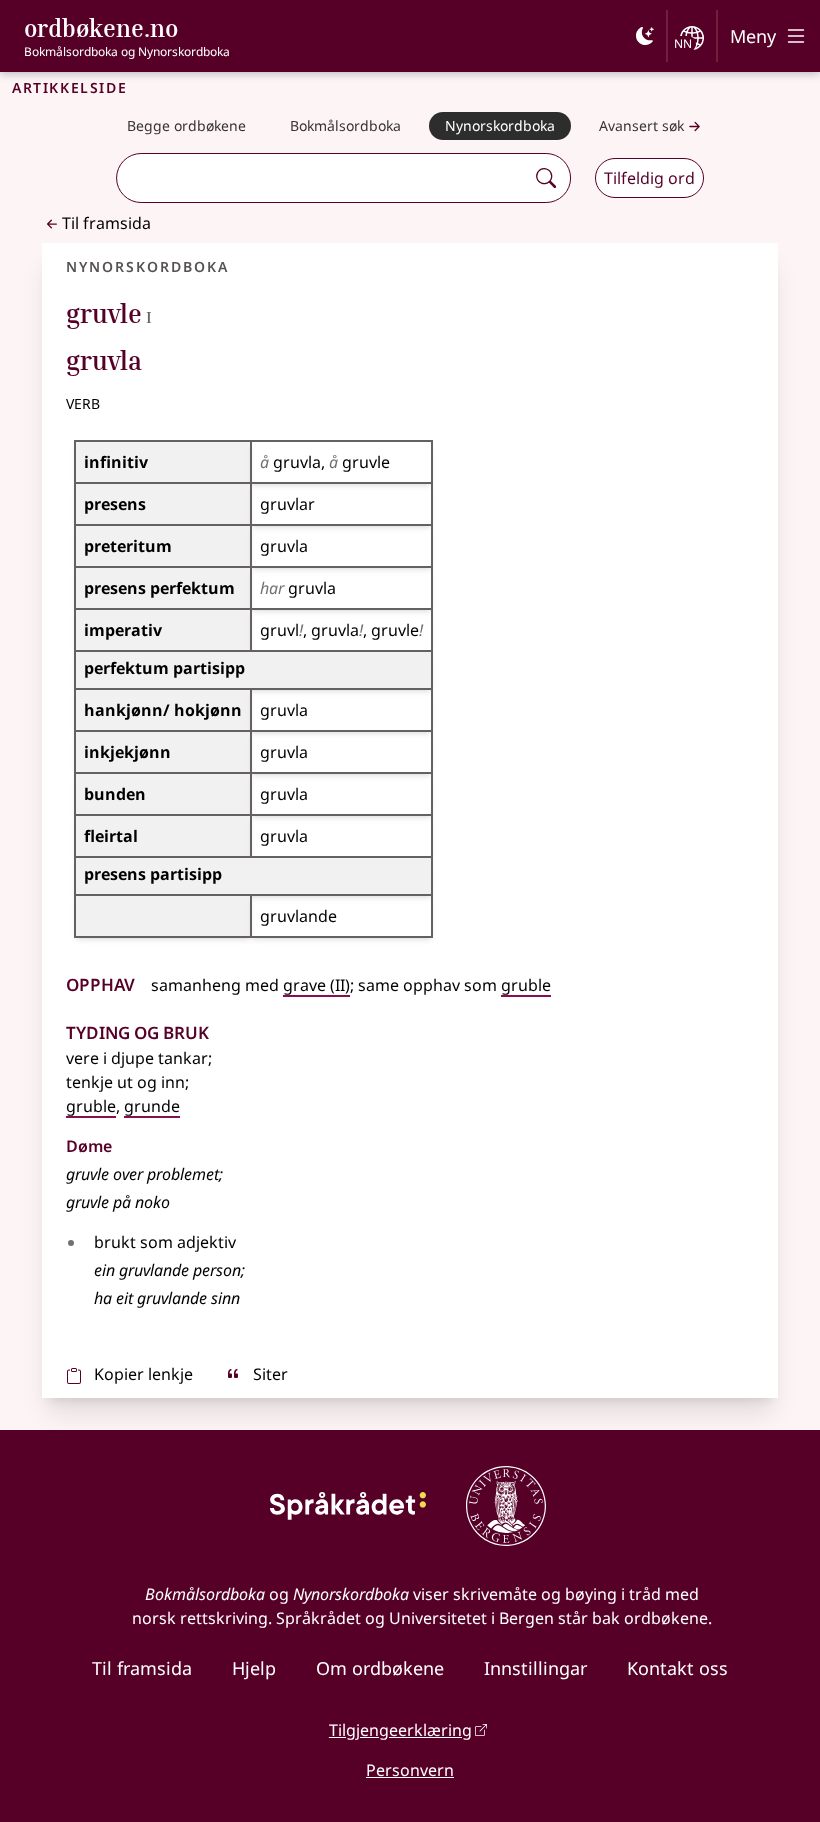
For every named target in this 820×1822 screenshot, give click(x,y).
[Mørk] (645, 36)
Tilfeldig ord (649, 178)
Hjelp (254, 1668)
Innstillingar (535, 1668)
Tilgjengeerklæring (400, 1730)
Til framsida (106, 223)
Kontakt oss (677, 1668)
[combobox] (323, 178)
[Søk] (546, 178)
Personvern (410, 1770)
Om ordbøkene (380, 1668)
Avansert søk (641, 125)
